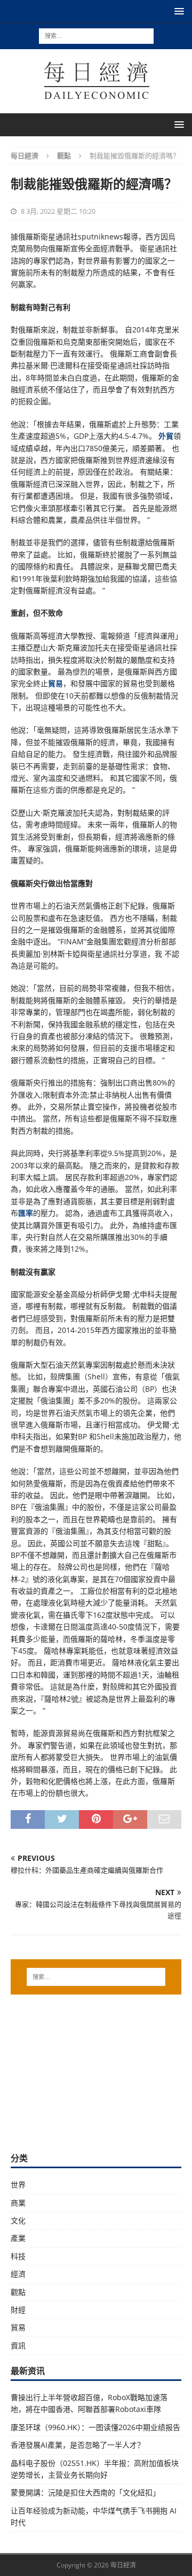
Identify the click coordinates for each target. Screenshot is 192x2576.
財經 (18, 2310)
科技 (18, 2256)
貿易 (55, 683)
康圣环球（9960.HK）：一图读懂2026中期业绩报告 (95, 2427)
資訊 (18, 2345)
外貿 (166, 436)
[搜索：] (96, 35)
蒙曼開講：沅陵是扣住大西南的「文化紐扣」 (85, 2492)
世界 (18, 2185)
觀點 (18, 2292)
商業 (18, 2203)
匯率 (26, 1213)
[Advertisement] (96, 2072)
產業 (18, 2238)
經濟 (18, 2274)
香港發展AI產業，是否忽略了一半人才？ (78, 2445)
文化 (18, 2220)
